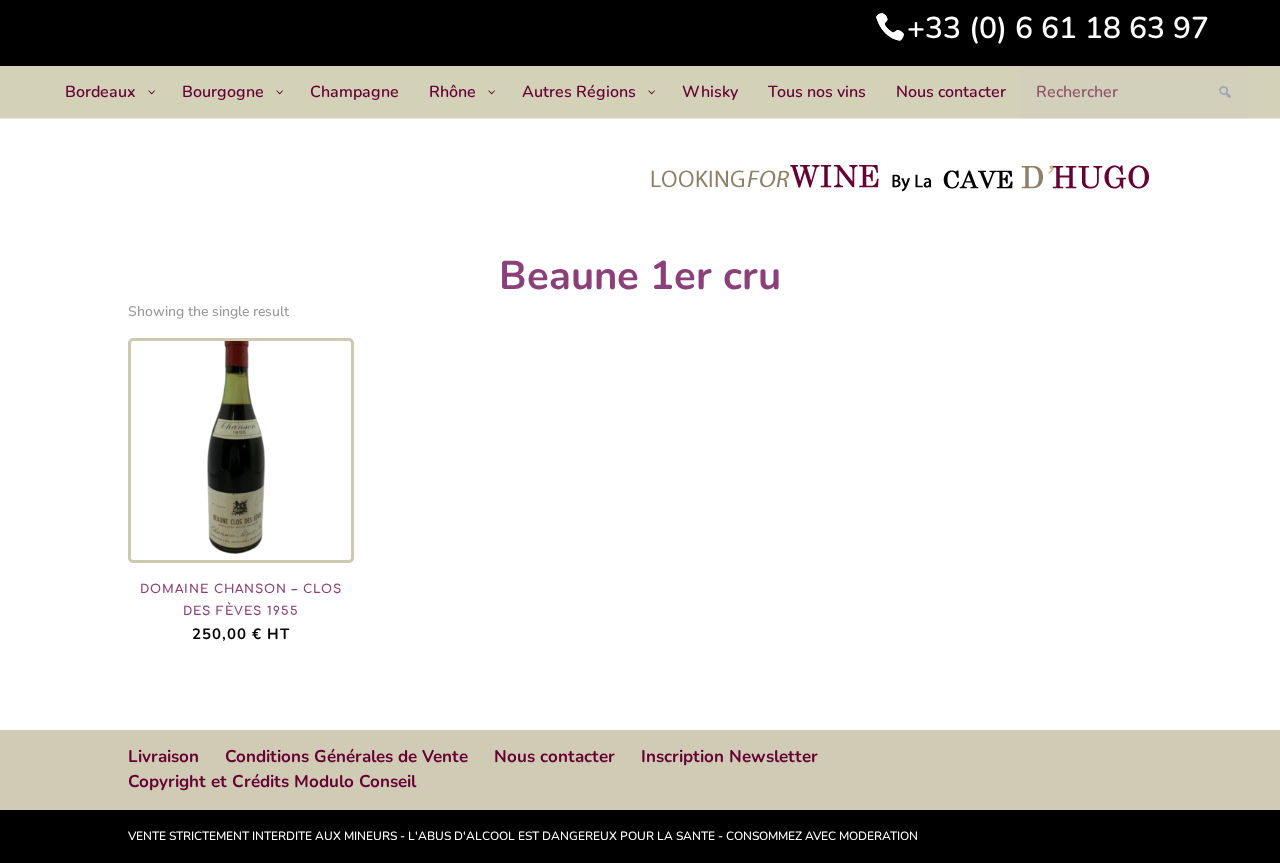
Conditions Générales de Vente (346, 756)
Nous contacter (554, 756)
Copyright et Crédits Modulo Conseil (272, 781)
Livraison (163, 756)
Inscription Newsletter (729, 756)
